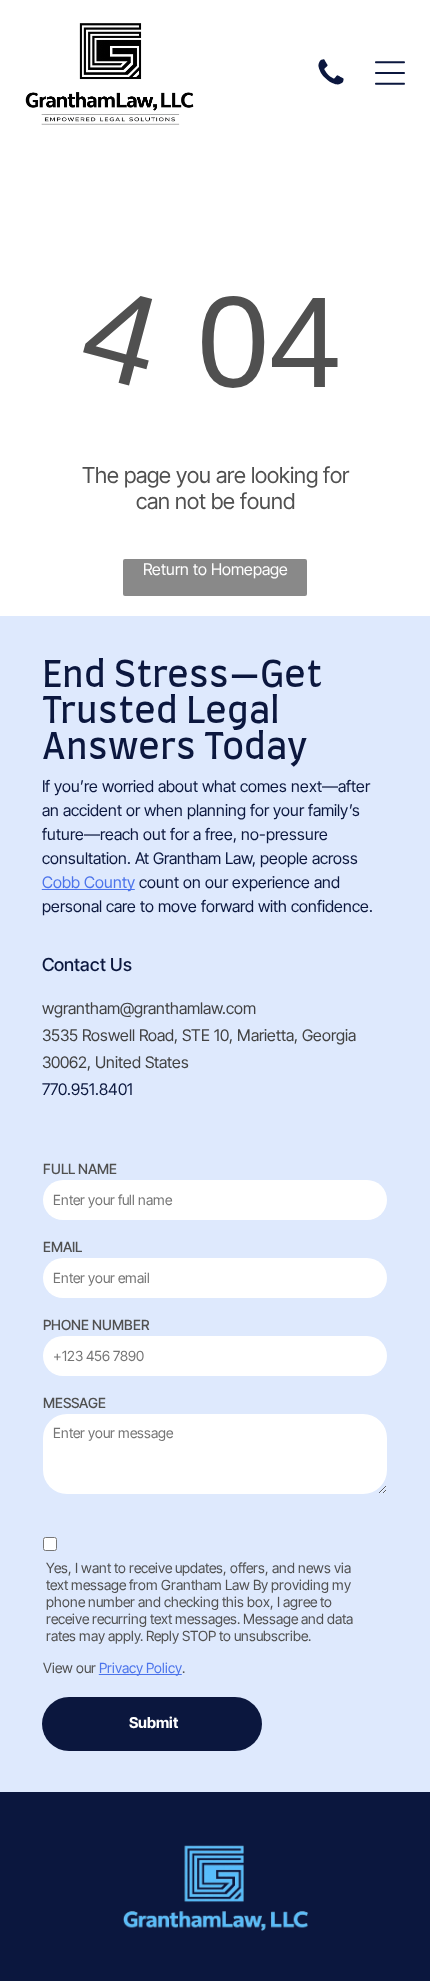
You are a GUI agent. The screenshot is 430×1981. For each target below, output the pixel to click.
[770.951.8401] (331, 83)
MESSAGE (74, 1402)
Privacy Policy (140, 1667)
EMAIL (62, 1246)
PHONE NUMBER (96, 1324)
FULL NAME (80, 1168)
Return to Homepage (215, 569)
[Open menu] (390, 73)
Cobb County (88, 882)
